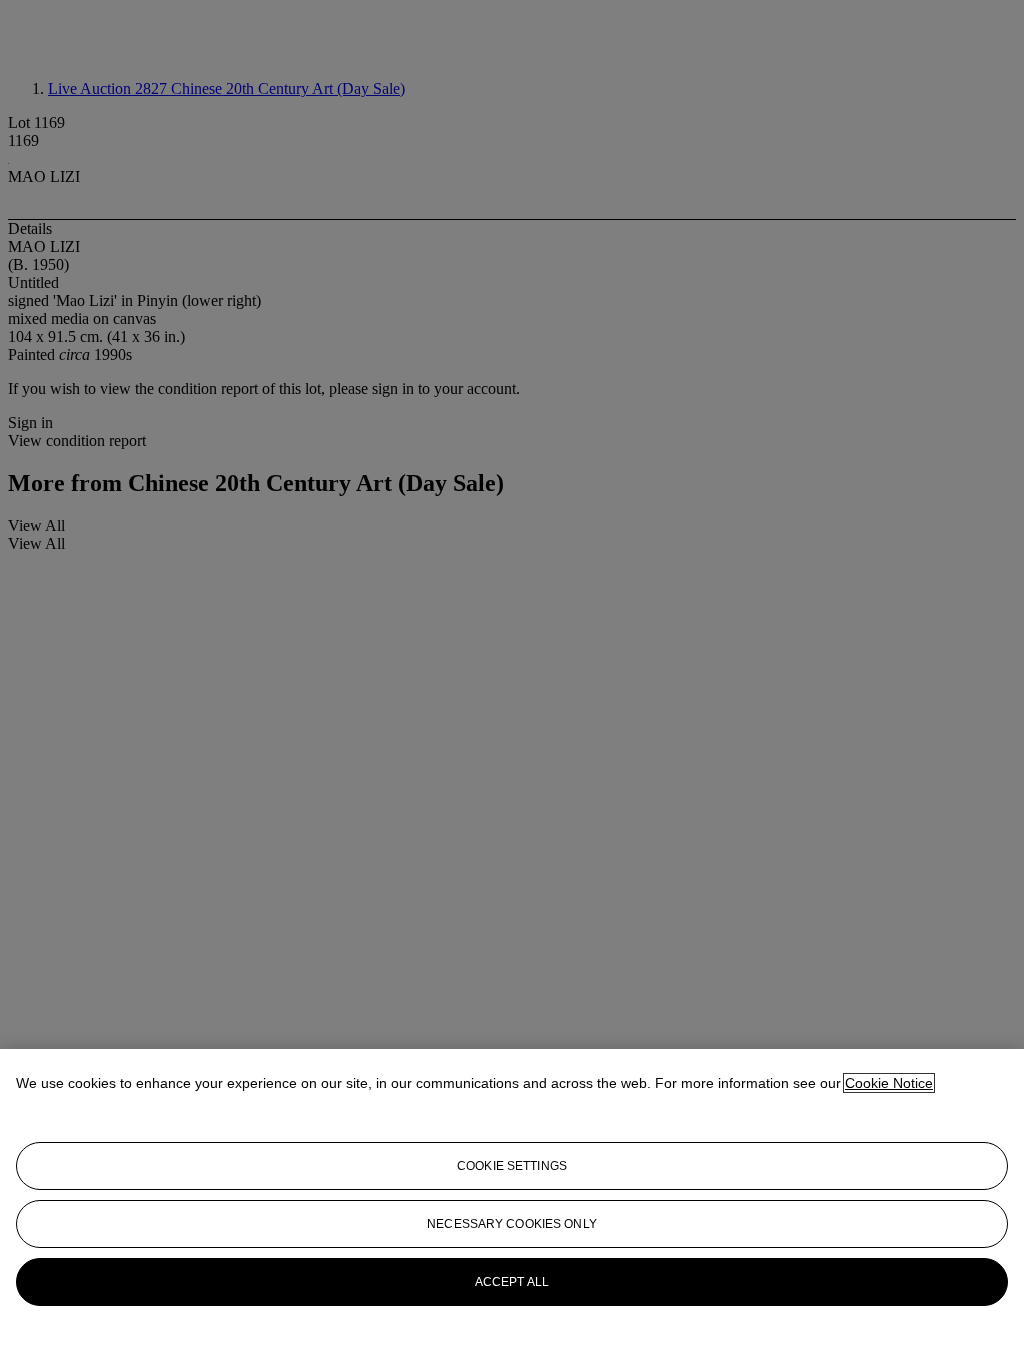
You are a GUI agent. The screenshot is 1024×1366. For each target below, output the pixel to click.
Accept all (512, 1282)
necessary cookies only (512, 1224)
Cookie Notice (889, 1083)
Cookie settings (512, 1166)
